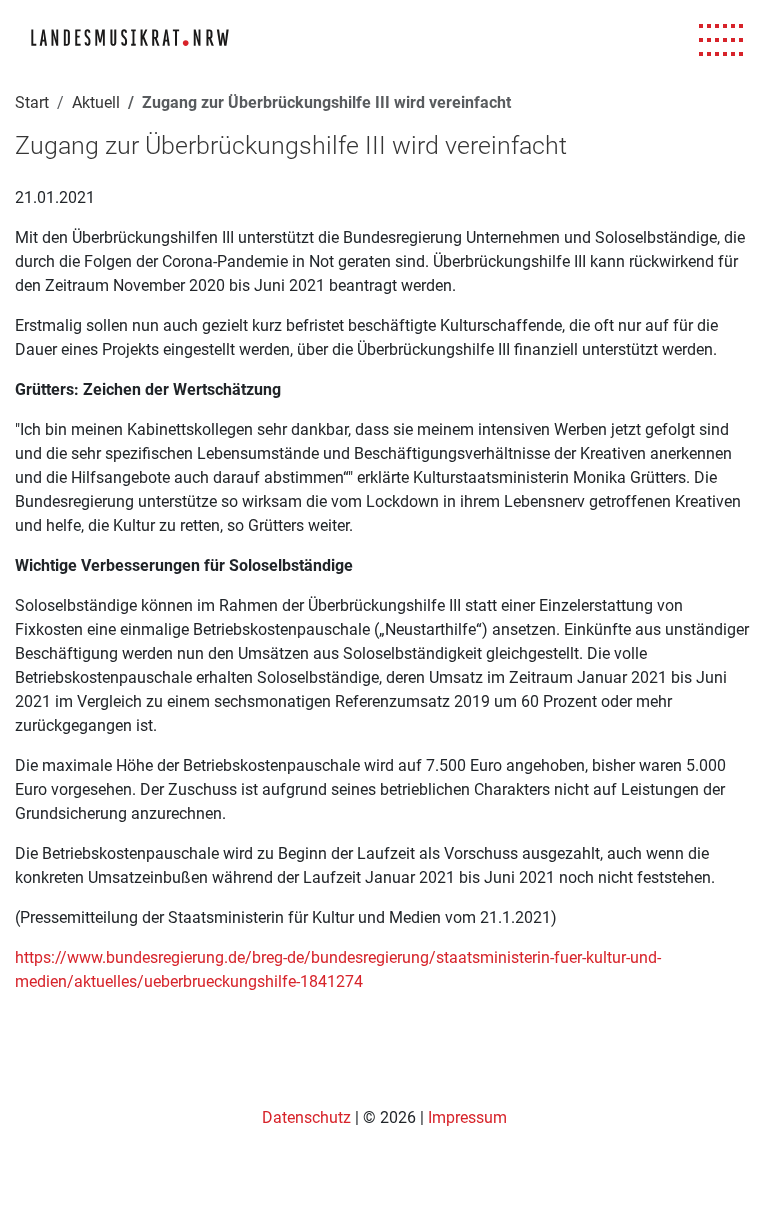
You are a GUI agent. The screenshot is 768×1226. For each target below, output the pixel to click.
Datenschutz (308, 1117)
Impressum (467, 1117)
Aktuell (96, 102)
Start (32, 102)
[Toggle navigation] (721, 40)
